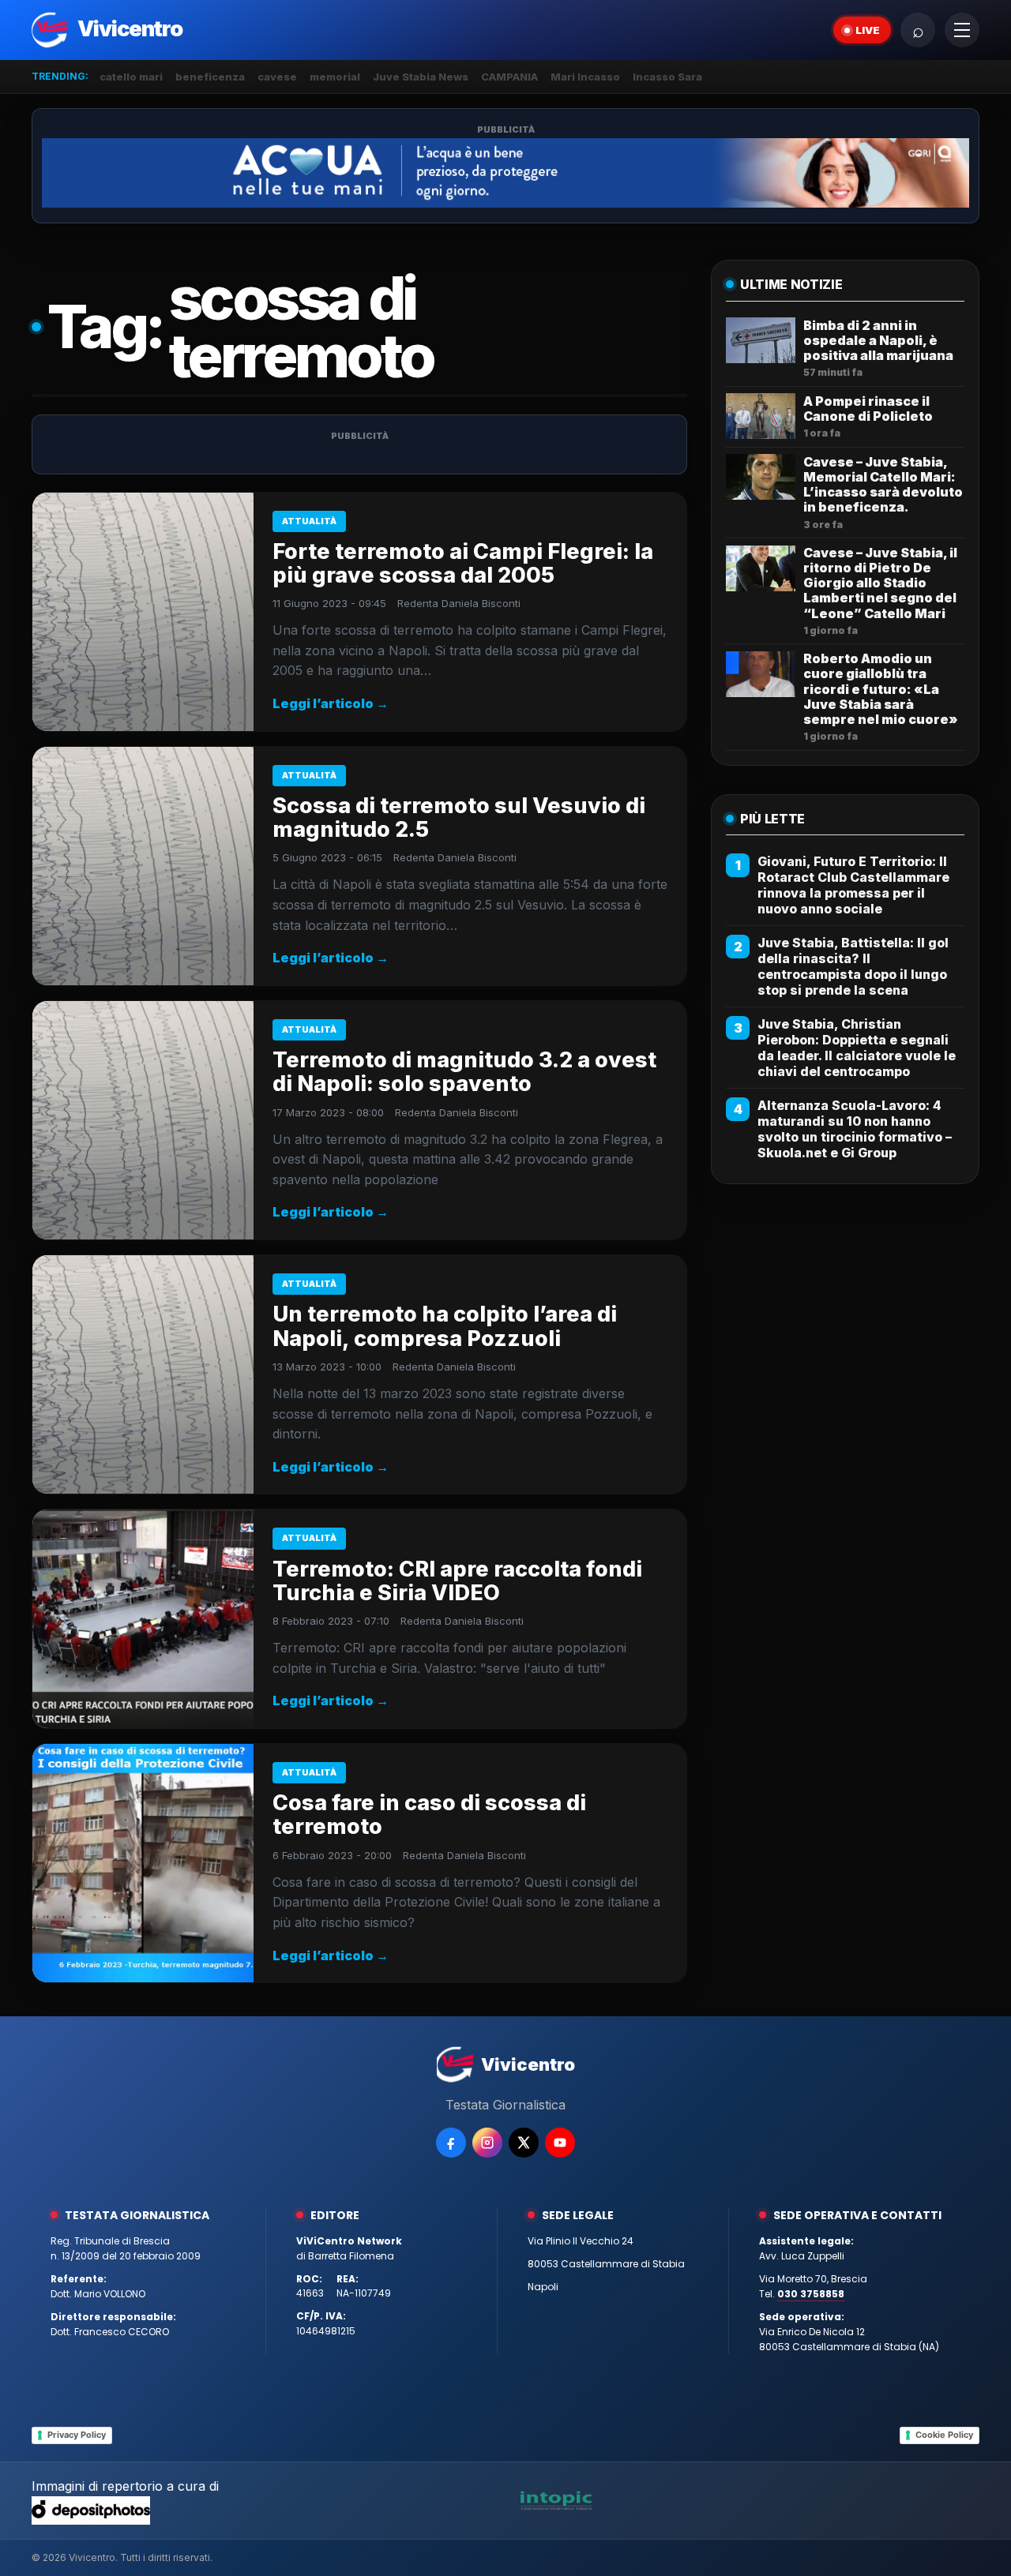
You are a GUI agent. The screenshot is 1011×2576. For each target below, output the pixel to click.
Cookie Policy (944, 2435)
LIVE (868, 30)
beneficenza (210, 77)
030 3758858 (811, 2294)
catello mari (131, 77)
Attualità (309, 521)
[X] (524, 2143)
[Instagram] (487, 2143)
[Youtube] (560, 2143)
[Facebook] (451, 2143)
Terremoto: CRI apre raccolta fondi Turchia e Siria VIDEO (457, 1581)
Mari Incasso (585, 77)
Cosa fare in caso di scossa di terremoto (429, 1815)
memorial (335, 77)
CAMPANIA (509, 77)
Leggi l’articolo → (331, 703)
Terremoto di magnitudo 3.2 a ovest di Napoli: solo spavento (464, 1072)
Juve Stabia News (421, 77)
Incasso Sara (667, 77)
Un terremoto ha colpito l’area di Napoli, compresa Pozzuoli (445, 1326)
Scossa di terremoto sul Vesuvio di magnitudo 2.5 (459, 817)
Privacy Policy (77, 2435)
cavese (277, 77)
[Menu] (962, 30)
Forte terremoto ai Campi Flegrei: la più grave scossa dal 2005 (463, 563)
